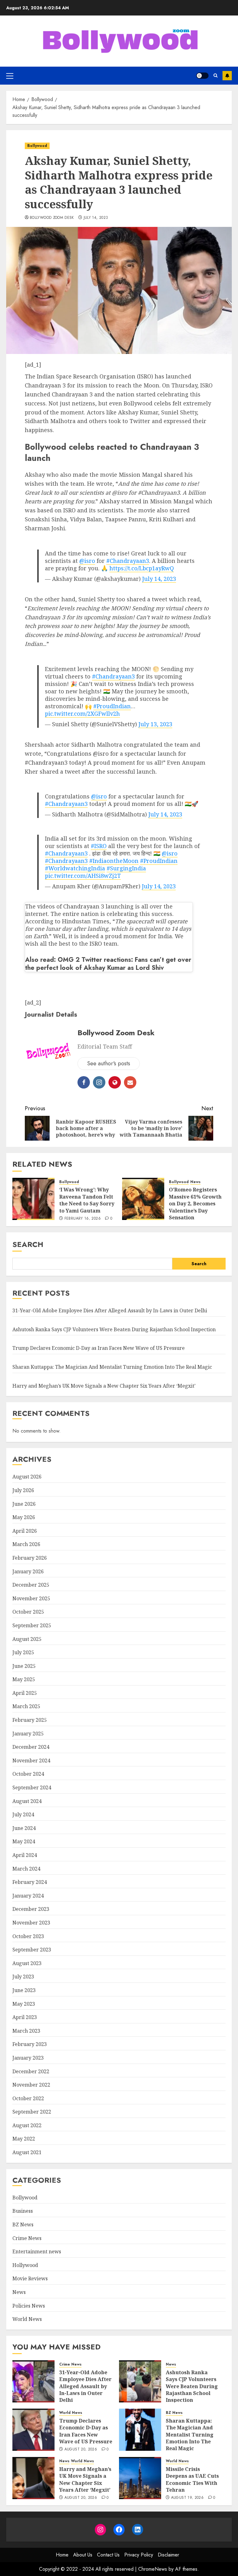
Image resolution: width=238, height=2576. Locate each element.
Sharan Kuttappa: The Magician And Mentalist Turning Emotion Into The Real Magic (112, 1367)
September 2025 (32, 1625)
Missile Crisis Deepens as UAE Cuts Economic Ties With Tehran (192, 2479)
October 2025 (28, 1612)
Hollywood (25, 2265)
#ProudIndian (112, 706)
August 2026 (27, 1477)
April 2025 (25, 1693)
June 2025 (24, 1666)
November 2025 (31, 1598)
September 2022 (32, 2112)
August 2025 (27, 1639)
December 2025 (31, 1585)
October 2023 (28, 1936)
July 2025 (23, 1652)
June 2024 (24, 1828)
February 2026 (30, 1558)
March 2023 (26, 2031)
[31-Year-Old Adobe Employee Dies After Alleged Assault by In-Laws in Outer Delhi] (33, 2381)
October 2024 (28, 1774)
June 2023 (24, 1990)
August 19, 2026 (187, 2498)
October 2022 (28, 2098)
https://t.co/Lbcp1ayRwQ (142, 568)
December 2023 (31, 1909)
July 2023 (23, 1977)
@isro (87, 561)
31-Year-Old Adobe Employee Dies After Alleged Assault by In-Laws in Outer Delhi (110, 1310)
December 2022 (31, 2071)
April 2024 (25, 1855)
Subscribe (227, 76)
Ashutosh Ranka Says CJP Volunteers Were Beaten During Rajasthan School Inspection (114, 1329)
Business (23, 2211)
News (195, 1182)
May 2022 (24, 2139)
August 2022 (27, 2125)
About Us (83, 2555)
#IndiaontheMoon (114, 861)
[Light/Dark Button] (202, 76)
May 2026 (24, 1517)
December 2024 (31, 1747)
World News (27, 2319)
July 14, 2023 (96, 218)
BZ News (23, 2225)
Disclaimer (168, 2555)
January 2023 (28, 2058)
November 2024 (31, 1761)
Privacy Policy (139, 2555)
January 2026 (28, 1571)
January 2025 (28, 1734)
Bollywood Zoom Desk (52, 218)
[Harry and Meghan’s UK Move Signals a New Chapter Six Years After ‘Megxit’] (33, 2478)
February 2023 (30, 2044)
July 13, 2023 (155, 724)
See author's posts (109, 1063)
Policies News (29, 2306)
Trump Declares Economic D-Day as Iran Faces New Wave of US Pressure (99, 1348)
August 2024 (27, 1801)
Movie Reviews (30, 2278)
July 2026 (23, 1490)
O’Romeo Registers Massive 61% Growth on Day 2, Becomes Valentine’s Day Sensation (195, 1204)
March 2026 (26, 1544)
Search (28, 1244)
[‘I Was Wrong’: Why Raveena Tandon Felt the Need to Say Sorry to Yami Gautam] (33, 1199)
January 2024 (28, 1896)
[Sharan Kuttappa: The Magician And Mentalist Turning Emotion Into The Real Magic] (140, 2430)
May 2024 (24, 1841)
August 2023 (27, 1963)
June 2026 (24, 1504)
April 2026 (25, 1531)
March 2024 (26, 1869)
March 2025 (26, 1706)
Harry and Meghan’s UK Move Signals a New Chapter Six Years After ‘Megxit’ (104, 1386)
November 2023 (31, 1923)
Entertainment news (37, 2251)
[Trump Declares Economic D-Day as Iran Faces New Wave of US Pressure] (33, 2430)
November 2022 (31, 2085)
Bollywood (37, 146)
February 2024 (30, 1882)
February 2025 (30, 1720)
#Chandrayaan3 (128, 561)
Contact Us (108, 2555)
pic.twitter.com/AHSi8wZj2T (83, 876)
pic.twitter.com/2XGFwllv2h (82, 714)
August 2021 (27, 2152)
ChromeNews (153, 2569)
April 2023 (25, 2017)
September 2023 (32, 1950)
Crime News (27, 2238)
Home (62, 2555)
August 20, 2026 (81, 2450)
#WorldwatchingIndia (75, 868)
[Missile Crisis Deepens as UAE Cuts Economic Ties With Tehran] (140, 2478)
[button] (10, 76)
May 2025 (24, 1679)
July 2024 (23, 1814)
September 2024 (32, 1787)
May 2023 (24, 2004)
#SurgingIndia (126, 868)
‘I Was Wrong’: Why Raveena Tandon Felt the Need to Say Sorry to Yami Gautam (87, 1200)
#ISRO (99, 846)
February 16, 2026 (83, 1219)
